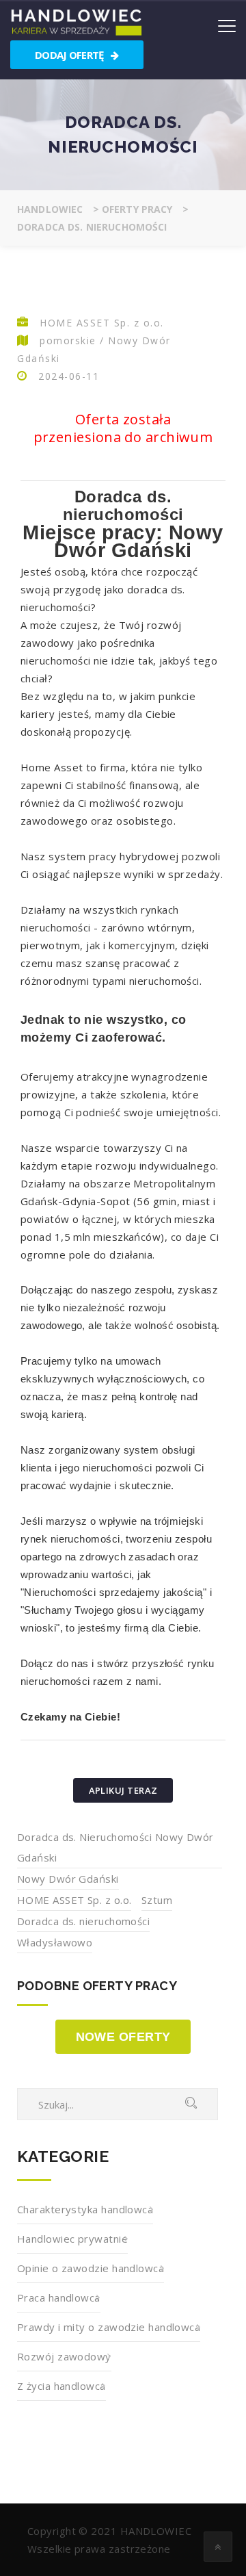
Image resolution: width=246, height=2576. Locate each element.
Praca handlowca (59, 2297)
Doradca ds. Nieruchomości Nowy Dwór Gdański (115, 1847)
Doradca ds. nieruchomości (83, 1921)
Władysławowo (55, 1942)
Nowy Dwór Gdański (68, 1879)
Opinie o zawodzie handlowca (91, 2268)
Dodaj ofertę (70, 55)
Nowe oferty (123, 2037)
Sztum (157, 1900)
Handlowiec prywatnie (72, 2239)
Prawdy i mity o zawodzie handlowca (109, 2327)
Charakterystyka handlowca (85, 2209)
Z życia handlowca (61, 2386)
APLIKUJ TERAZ (123, 1790)
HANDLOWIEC (156, 2531)
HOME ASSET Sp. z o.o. (74, 1900)
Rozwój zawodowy (64, 2356)
